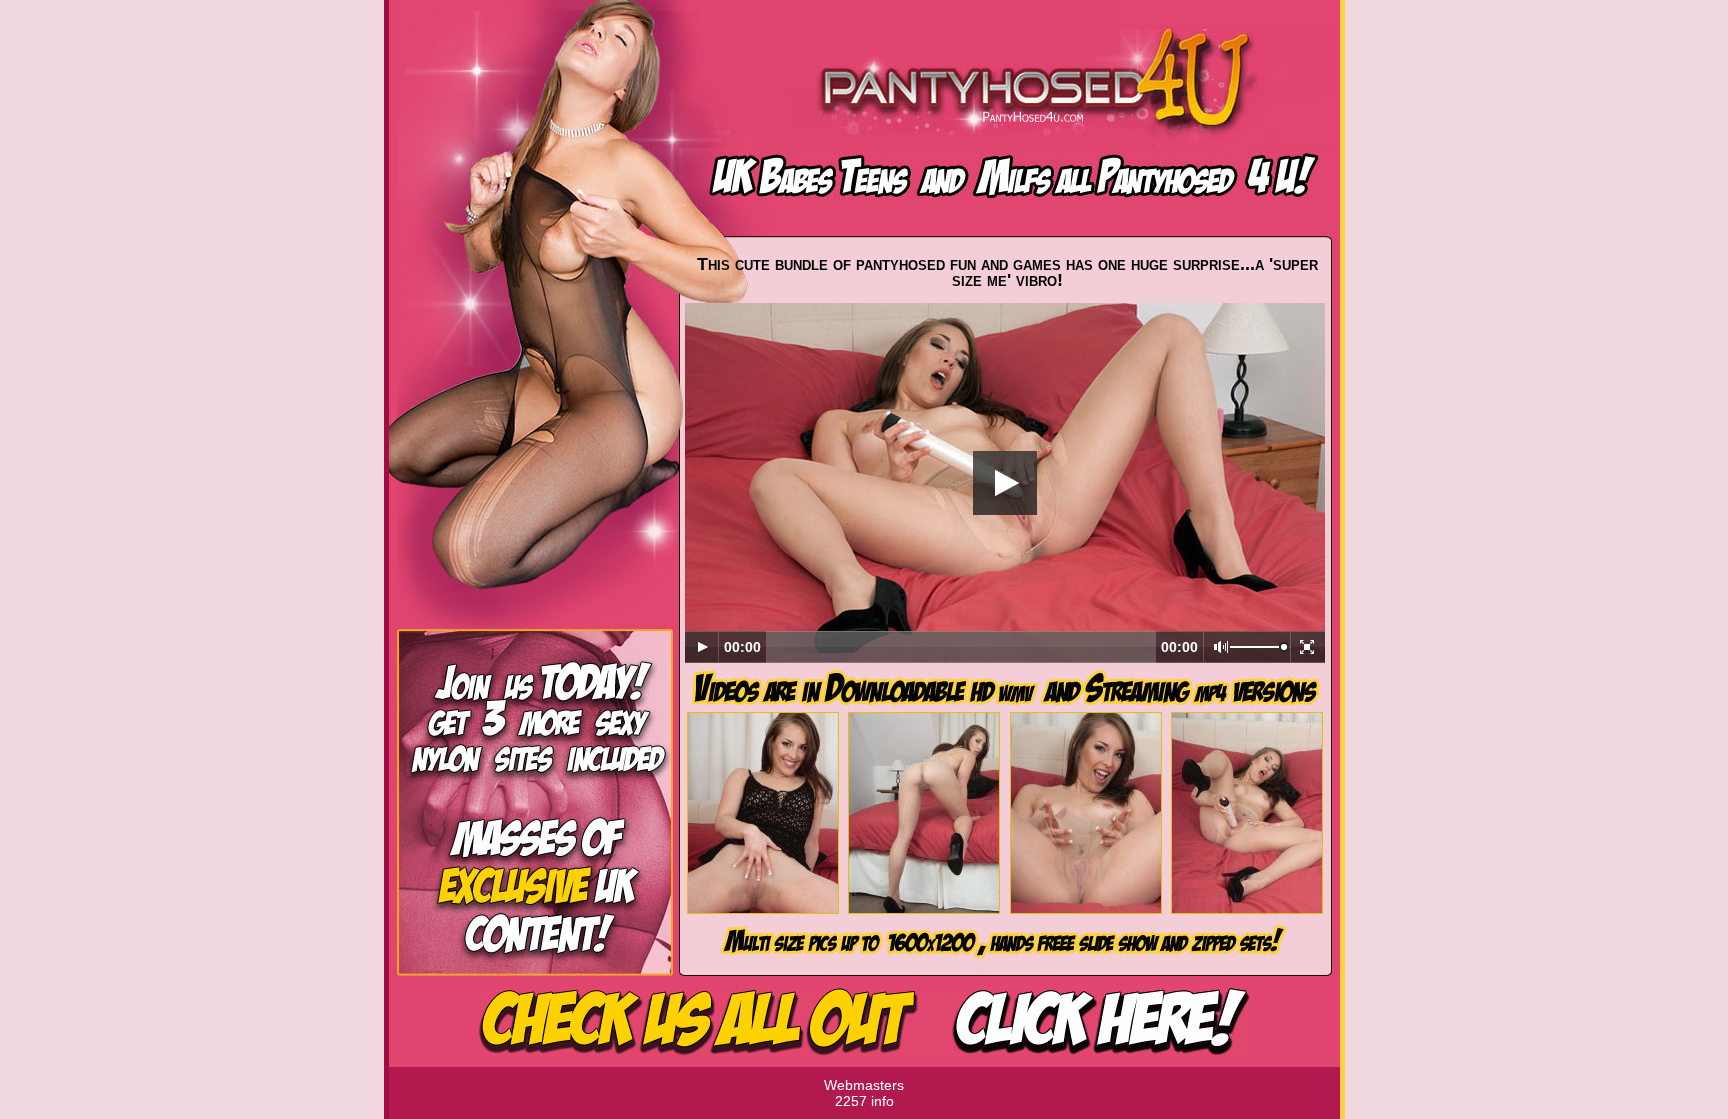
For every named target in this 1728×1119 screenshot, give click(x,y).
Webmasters (864, 1085)
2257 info (864, 1101)
